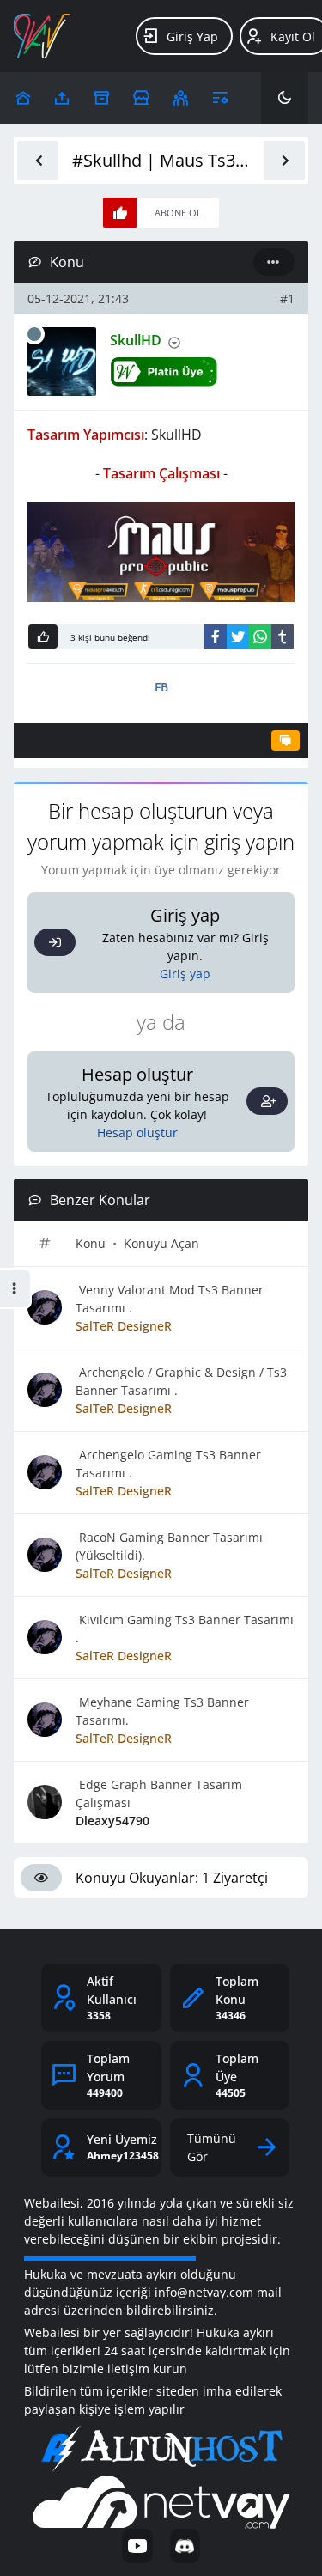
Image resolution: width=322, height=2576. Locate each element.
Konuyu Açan (161, 1243)
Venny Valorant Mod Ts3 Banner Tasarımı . (170, 1299)
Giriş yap (185, 974)
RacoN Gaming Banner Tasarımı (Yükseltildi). (169, 1546)
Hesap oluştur (137, 1133)
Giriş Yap (192, 37)
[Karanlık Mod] (285, 98)
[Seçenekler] (274, 262)
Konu (91, 1243)
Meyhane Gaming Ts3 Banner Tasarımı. (162, 1711)
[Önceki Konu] (38, 161)
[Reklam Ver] (141, 98)
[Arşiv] (102, 98)
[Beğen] (43, 636)
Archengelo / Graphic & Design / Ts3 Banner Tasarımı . (181, 1381)
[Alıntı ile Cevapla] (286, 740)
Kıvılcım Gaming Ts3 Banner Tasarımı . (185, 1629)
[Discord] (185, 2546)
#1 (287, 298)
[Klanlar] (181, 98)
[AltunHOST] (161, 2449)
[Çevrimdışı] (34, 334)
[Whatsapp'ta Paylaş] (260, 636)
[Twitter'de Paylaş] (238, 636)
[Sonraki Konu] (284, 161)
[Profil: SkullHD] (62, 362)
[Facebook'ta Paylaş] (216, 636)
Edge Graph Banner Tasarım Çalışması (159, 1793)
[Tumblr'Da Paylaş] (283, 636)
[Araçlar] (220, 98)
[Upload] (23, 98)
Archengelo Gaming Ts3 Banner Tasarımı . (168, 1464)
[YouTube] (137, 2546)
